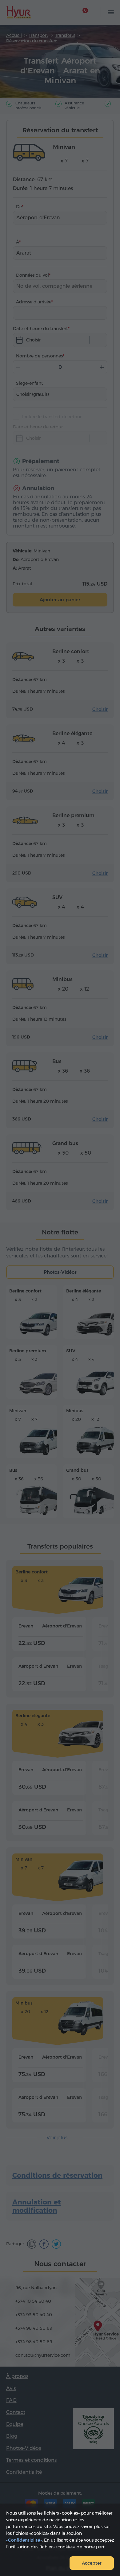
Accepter (92, 2563)
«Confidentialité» (24, 2540)
